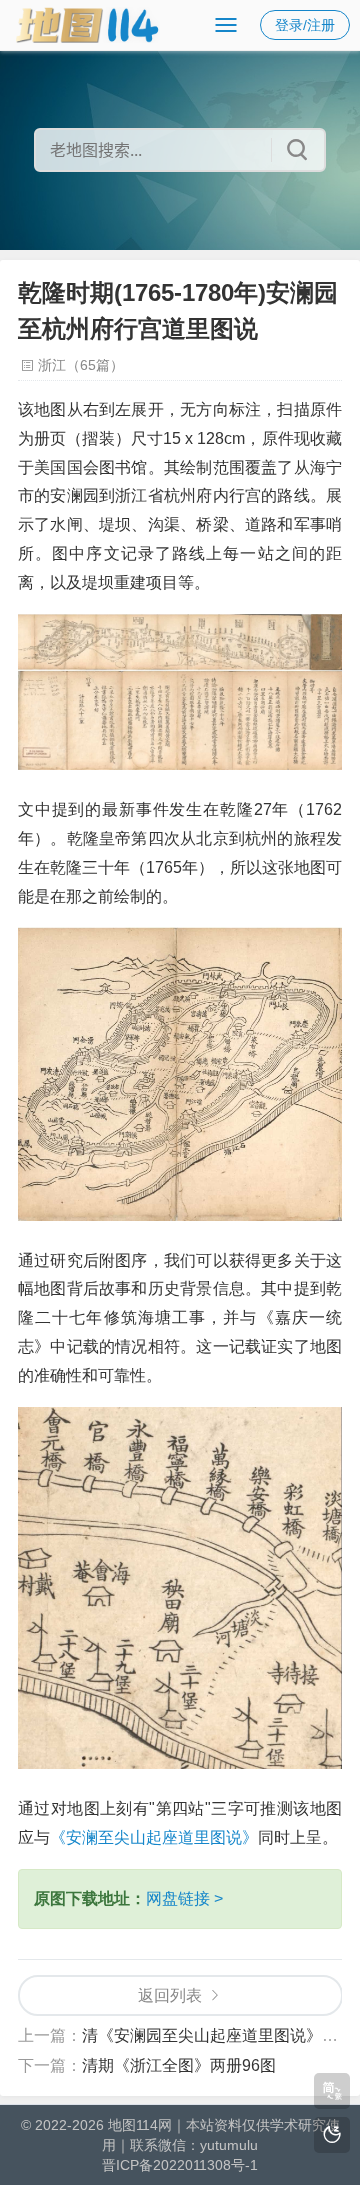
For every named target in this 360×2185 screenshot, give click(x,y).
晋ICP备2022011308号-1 (180, 2165)
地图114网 (140, 2125)
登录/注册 (305, 25)
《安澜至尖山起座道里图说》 (154, 1837)
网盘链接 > (184, 1898)
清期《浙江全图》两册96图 (179, 2065)
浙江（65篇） (81, 365)
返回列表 (170, 1995)
